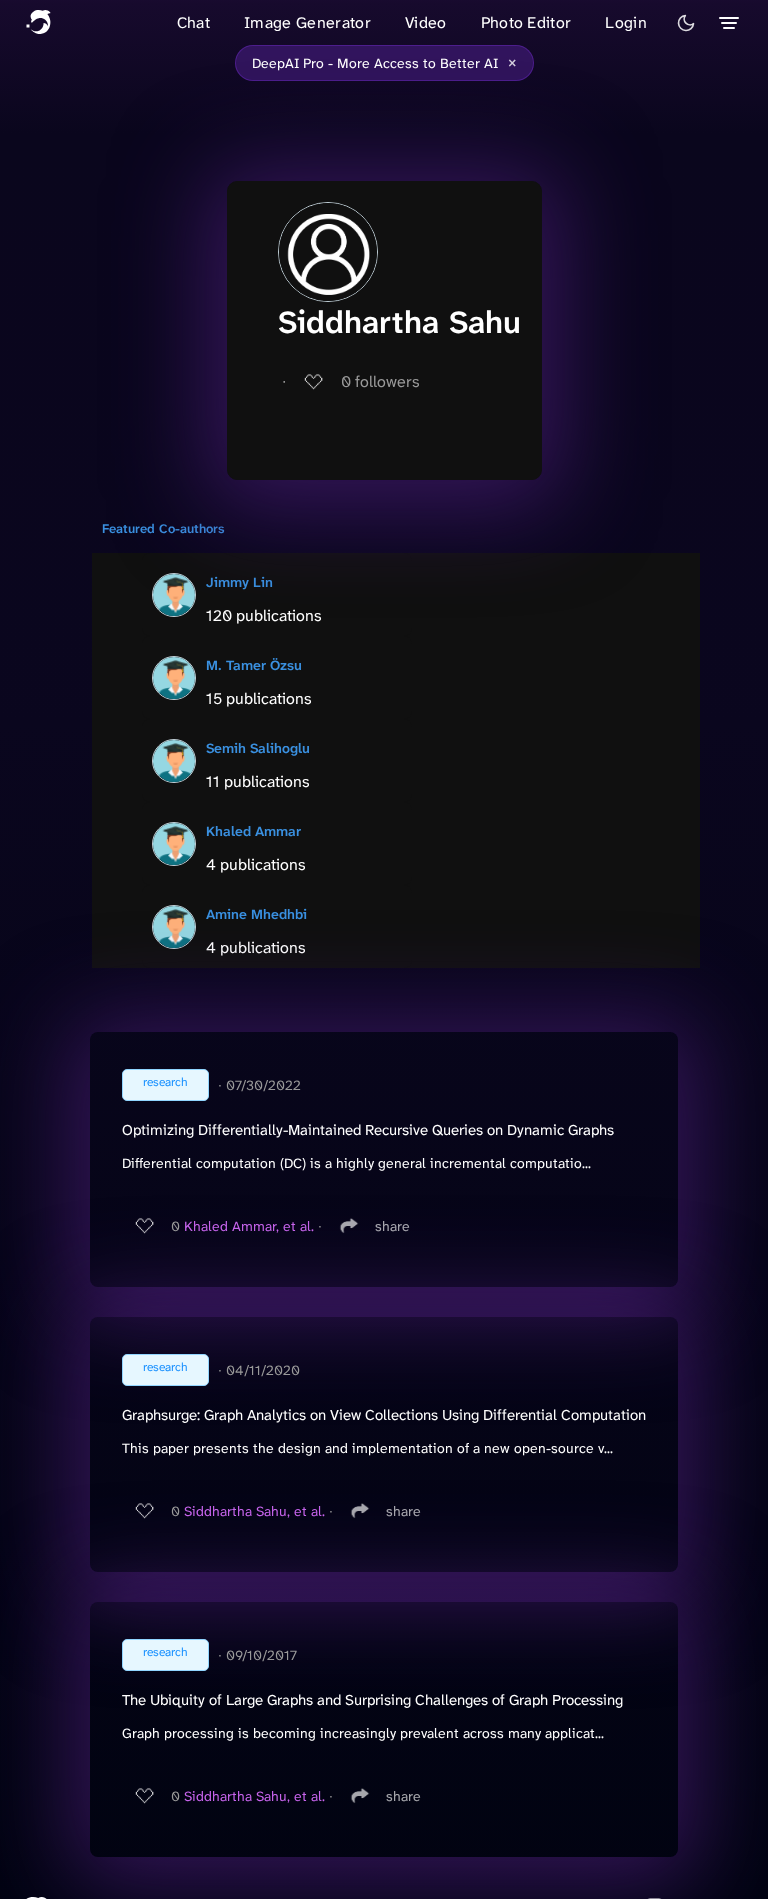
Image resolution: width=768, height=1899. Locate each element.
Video (426, 22)
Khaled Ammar (253, 831)
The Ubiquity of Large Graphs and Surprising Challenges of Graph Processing (372, 1700)
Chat (193, 22)
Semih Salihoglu (258, 748)
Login (626, 22)
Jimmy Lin (239, 582)
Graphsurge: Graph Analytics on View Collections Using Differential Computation (384, 1415)
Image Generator (307, 22)
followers (380, 381)
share (392, 1226)
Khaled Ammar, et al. (249, 1226)
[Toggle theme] (686, 23)
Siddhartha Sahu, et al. (254, 1511)
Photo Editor (526, 22)
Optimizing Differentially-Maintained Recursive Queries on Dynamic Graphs (368, 1130)
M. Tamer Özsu (254, 665)
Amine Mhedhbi (256, 914)
